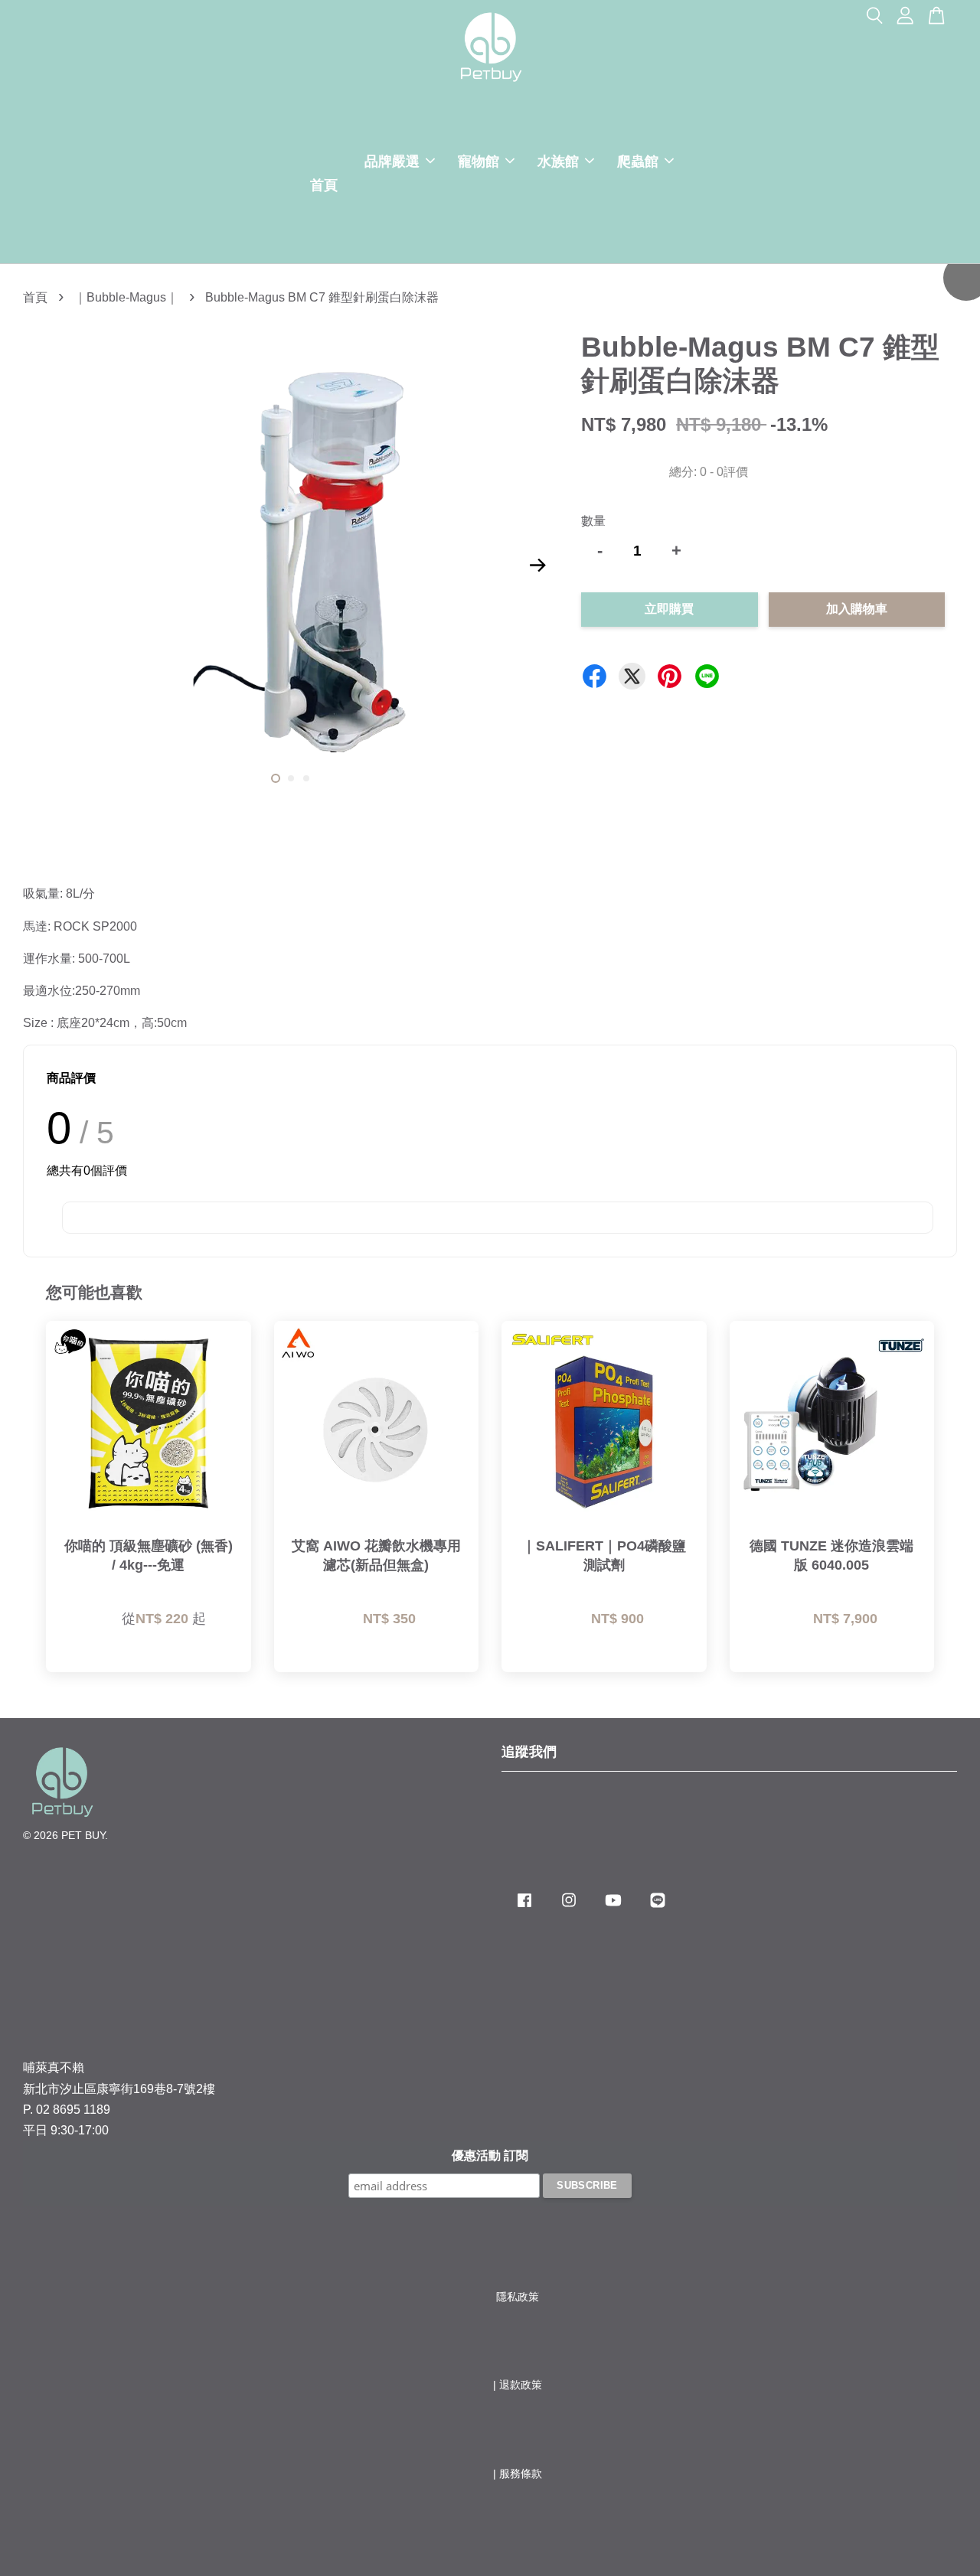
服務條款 (521, 2474)
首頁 (324, 185)
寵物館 (479, 161)
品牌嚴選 (392, 161)
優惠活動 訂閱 (490, 2155)
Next (537, 565)
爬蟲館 (638, 161)
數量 (593, 521)
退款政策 (521, 2385)
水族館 (558, 161)
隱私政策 (518, 2297)
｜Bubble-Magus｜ (126, 297)
